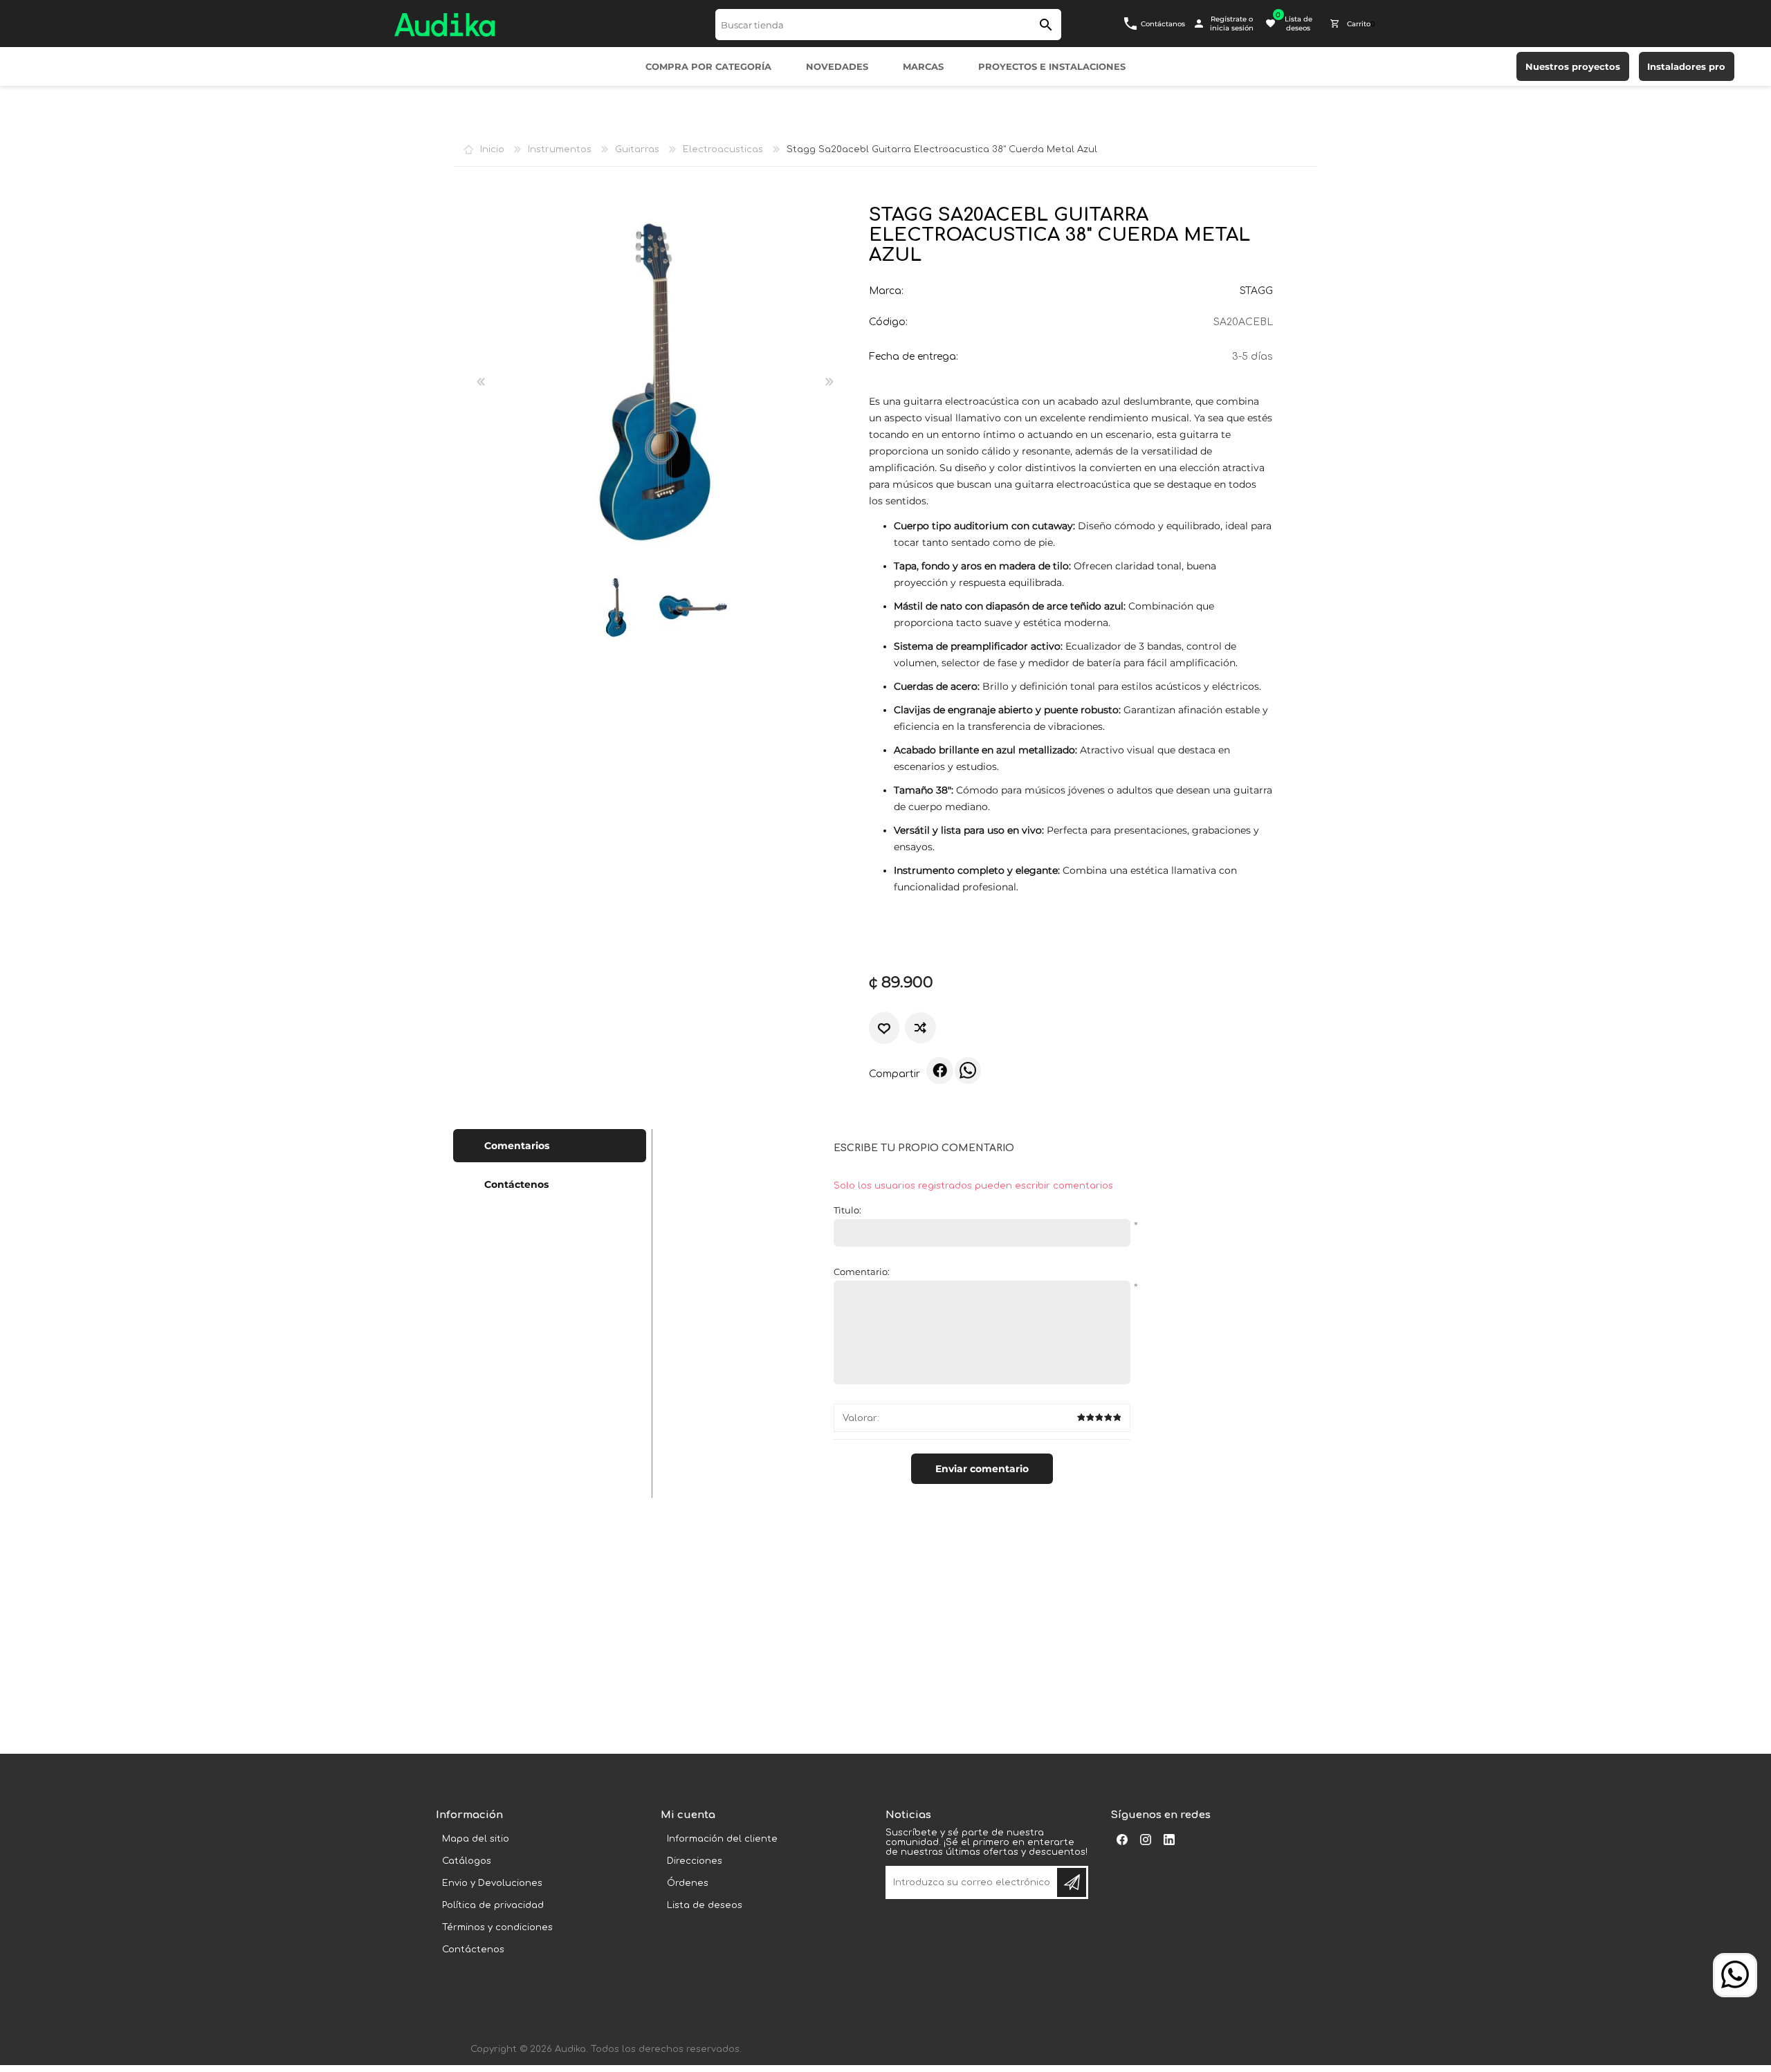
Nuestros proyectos (1573, 66)
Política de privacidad (493, 1905)
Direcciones (695, 1861)
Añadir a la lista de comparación (920, 1028)
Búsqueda (1046, 25)
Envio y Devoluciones (492, 1883)
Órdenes (688, 1883)
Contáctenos (473, 1950)
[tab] (550, 1146)
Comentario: (862, 1272)
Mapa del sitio (476, 1839)
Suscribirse (1072, 1882)
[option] (616, 607)
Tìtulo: (847, 1210)
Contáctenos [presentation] (516, 1184)
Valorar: (861, 1418)
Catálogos (467, 1861)
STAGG (1256, 291)
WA (968, 1070)
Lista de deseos (705, 1905)
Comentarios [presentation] (517, 1146)
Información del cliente (722, 1839)
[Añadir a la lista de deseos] (884, 1028)
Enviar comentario (982, 1469)
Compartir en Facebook (939, 1070)
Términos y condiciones (497, 1927)
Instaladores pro (1686, 66)
